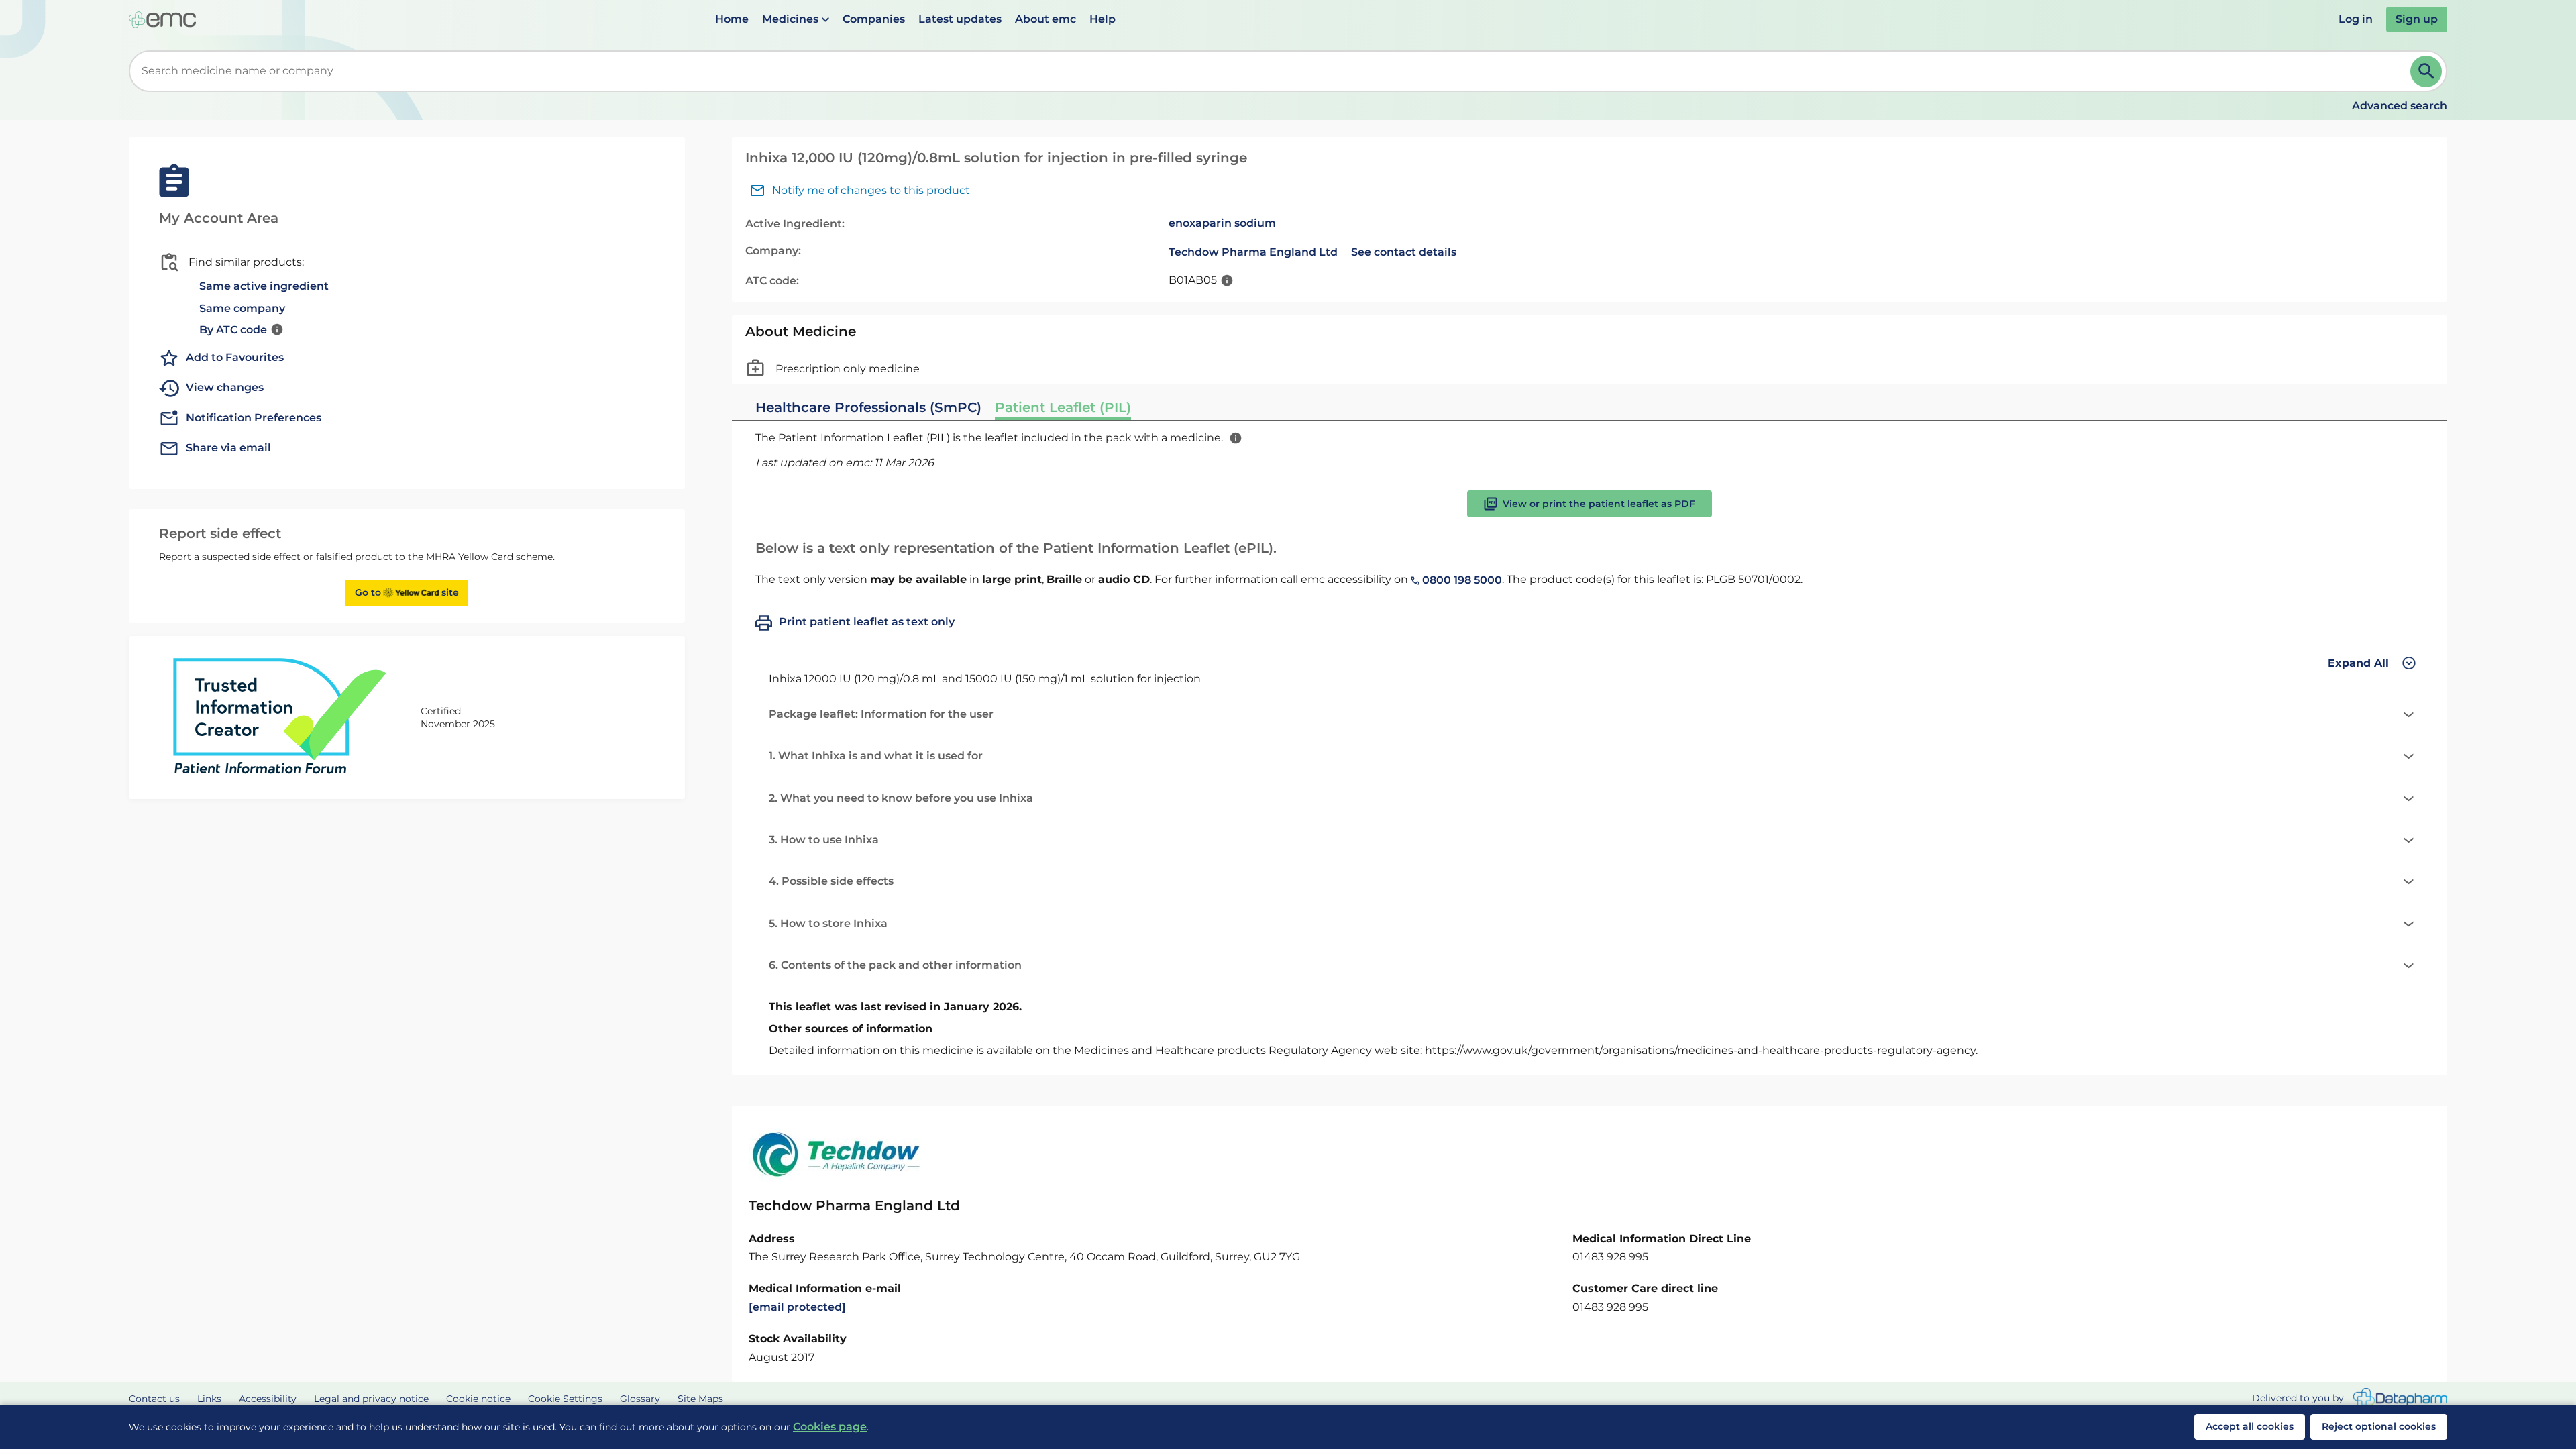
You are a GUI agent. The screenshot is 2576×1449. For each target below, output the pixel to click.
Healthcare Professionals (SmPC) (868, 407)
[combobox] (1272, 71)
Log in (2356, 19)
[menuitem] (732, 19)
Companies (874, 19)
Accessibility (268, 1399)
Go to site (407, 592)
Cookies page (830, 1427)
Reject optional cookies (2379, 1426)
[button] (796, 19)
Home (732, 19)
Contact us (154, 1399)
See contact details (1404, 252)
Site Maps (700, 1399)
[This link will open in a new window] (2400, 1399)
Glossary (640, 1399)
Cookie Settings (565, 1399)
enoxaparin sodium (1222, 223)
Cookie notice (478, 1399)
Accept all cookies (2250, 1426)
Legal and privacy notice (371, 1399)
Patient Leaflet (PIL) (1063, 407)
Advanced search (2400, 106)
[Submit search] (2426, 71)
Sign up (2417, 19)
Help (1103, 19)
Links (209, 1399)
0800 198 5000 (1461, 580)
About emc (1045, 19)
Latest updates (960, 19)
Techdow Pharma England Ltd (1253, 252)
